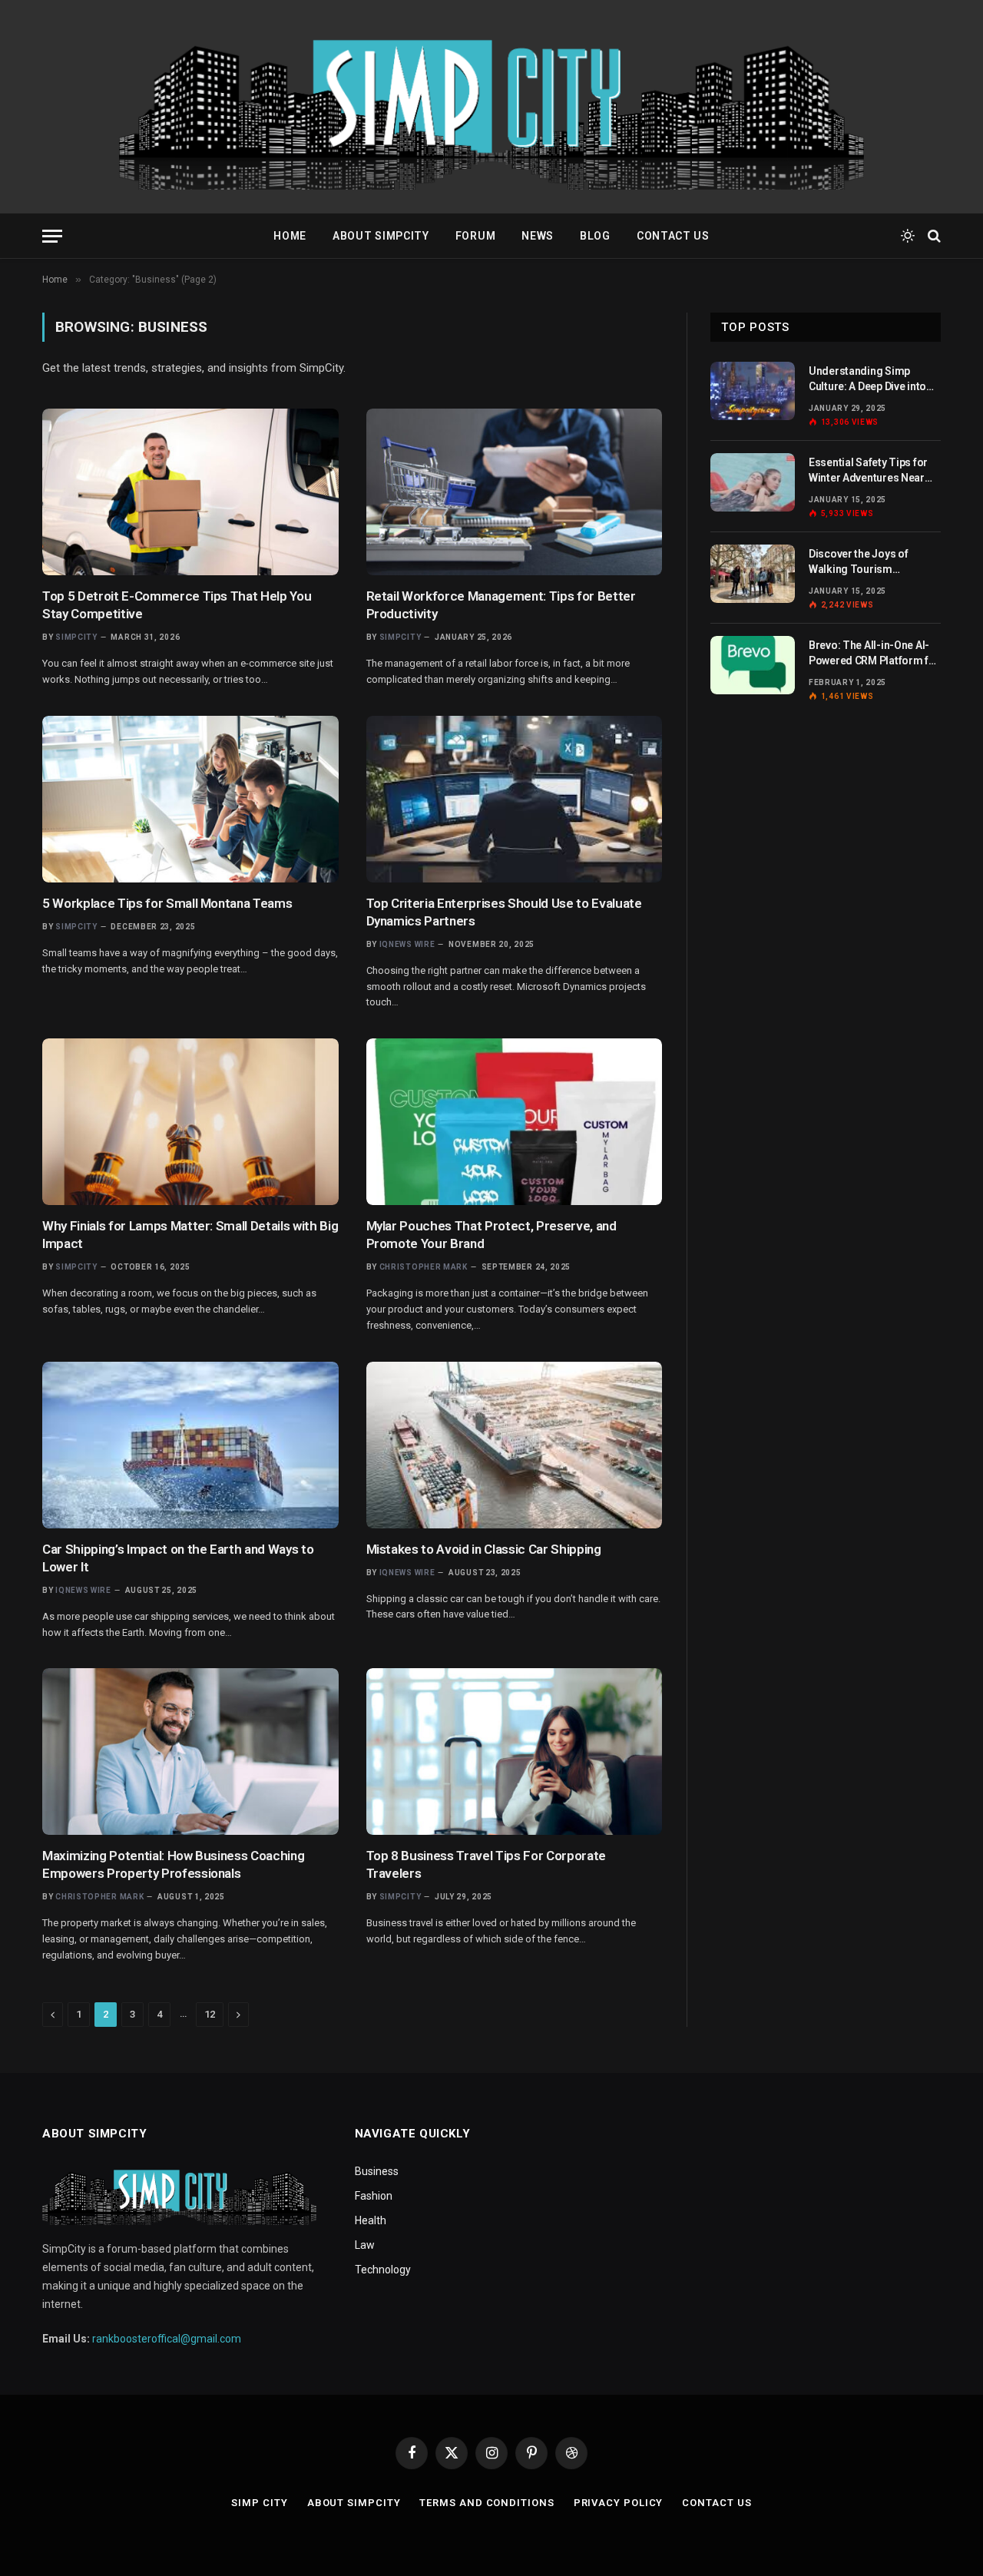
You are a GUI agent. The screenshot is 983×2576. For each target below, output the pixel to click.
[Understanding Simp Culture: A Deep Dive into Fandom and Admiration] (753, 391)
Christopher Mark (424, 1267)
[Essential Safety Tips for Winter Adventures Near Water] (753, 482)
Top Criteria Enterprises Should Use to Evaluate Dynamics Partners (504, 912)
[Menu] (52, 236)
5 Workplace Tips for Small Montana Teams (167, 903)
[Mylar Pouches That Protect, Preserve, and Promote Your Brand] (515, 1122)
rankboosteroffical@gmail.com (167, 2339)
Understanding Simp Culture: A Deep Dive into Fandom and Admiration (868, 379)
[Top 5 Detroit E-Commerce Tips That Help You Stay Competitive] (190, 492)
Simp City (259, 2503)
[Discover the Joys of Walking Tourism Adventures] (753, 574)
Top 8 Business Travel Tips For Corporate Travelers (486, 1864)
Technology (383, 2270)
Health (371, 2220)
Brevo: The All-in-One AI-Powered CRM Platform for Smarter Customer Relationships (874, 654)
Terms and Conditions (487, 2503)
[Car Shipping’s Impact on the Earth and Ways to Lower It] (190, 1445)
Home (290, 236)
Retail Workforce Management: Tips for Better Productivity (501, 605)
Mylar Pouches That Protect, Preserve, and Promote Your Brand (491, 1235)
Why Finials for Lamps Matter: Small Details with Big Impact (190, 1235)
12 (210, 2014)
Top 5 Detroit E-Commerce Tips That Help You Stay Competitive (177, 605)
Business (377, 2171)
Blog (595, 236)
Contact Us (673, 236)
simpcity (76, 637)
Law (365, 2245)
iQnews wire (407, 944)
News (538, 236)
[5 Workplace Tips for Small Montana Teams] (190, 799)
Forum (476, 236)
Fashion (374, 2196)
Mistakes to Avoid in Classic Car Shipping (484, 1549)
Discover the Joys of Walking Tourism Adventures (858, 562)
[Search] (933, 236)
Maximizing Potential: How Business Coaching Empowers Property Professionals (173, 1864)
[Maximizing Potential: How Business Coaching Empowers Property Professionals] (190, 1752)
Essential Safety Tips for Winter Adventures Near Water (868, 471)
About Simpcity (381, 236)
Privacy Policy (619, 2503)
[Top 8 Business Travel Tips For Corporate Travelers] (515, 1752)
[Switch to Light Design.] (908, 236)
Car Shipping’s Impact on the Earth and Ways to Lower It (178, 1558)
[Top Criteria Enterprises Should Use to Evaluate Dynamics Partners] (515, 799)
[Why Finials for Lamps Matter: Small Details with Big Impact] (190, 1122)
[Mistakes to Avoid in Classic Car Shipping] (515, 1445)
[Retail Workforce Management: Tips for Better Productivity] (515, 492)
